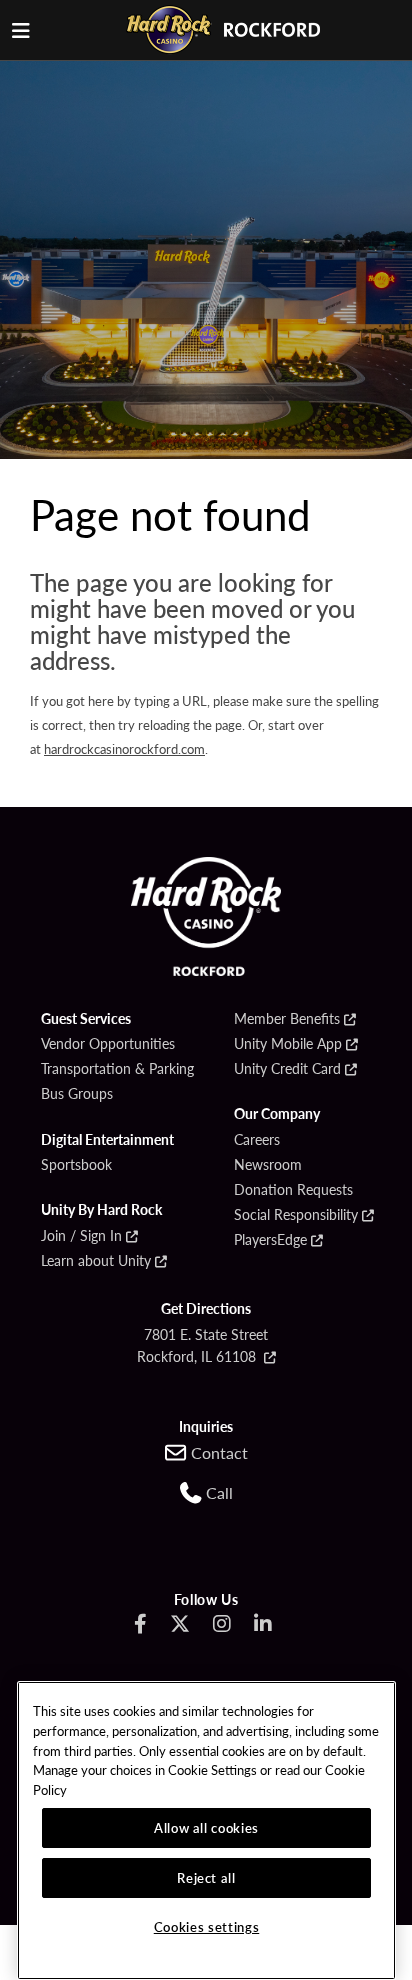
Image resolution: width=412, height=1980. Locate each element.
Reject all (206, 1877)
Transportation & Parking (117, 1069)
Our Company (277, 1114)
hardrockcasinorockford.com (124, 748)
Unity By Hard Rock (101, 1210)
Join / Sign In (81, 1236)
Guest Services (86, 1019)
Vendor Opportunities (108, 1044)
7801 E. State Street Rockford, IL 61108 (203, 1345)
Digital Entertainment (107, 1140)
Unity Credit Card (287, 1069)
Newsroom (268, 1165)
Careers (257, 1140)
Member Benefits (287, 1019)
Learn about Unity (96, 1261)
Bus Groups (77, 1094)
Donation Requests (293, 1190)
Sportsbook (76, 1165)
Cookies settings (207, 1926)
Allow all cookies (206, 1827)
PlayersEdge (270, 1240)
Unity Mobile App (288, 1044)
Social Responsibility (296, 1215)
